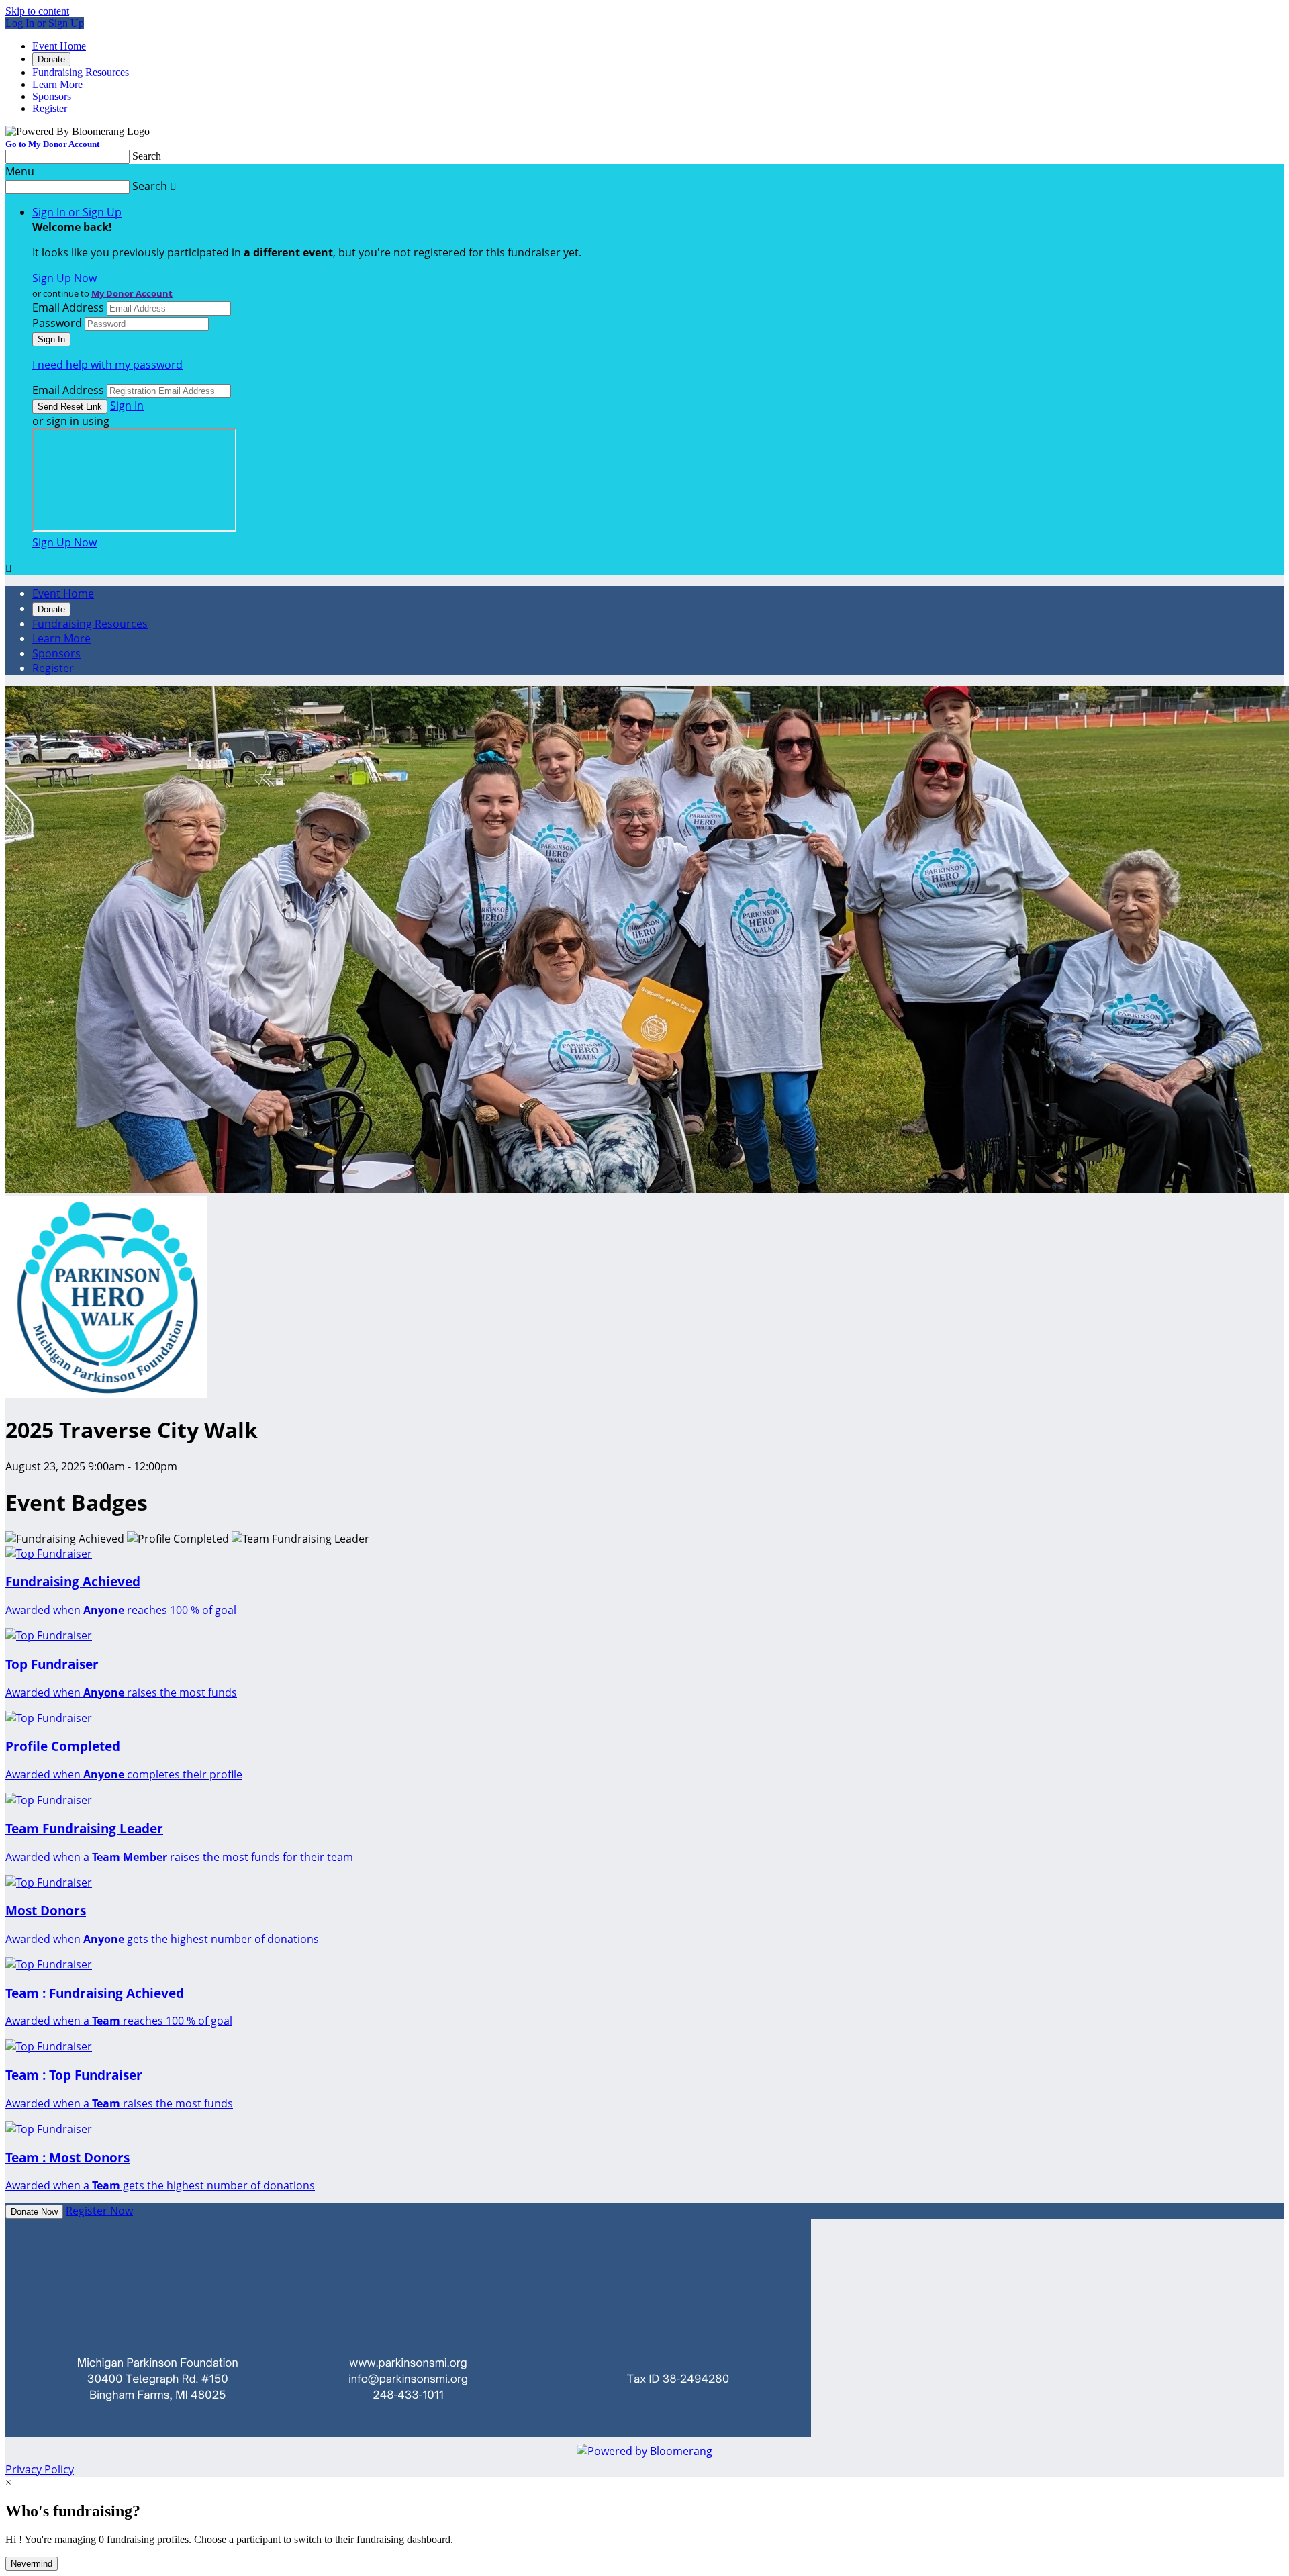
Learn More (57, 84)
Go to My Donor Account (52, 144)
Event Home (59, 46)
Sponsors (52, 96)
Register (50, 108)
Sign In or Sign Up (77, 212)
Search (147, 156)
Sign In (127, 406)
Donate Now (34, 2212)
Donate (51, 59)
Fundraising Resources (81, 72)
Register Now (99, 2211)
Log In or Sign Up (45, 23)
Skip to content (37, 11)
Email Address (68, 307)
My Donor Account (132, 293)
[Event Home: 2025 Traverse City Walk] (106, 1394)
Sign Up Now (64, 278)
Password (57, 323)
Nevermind (32, 2564)
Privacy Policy (40, 2469)
